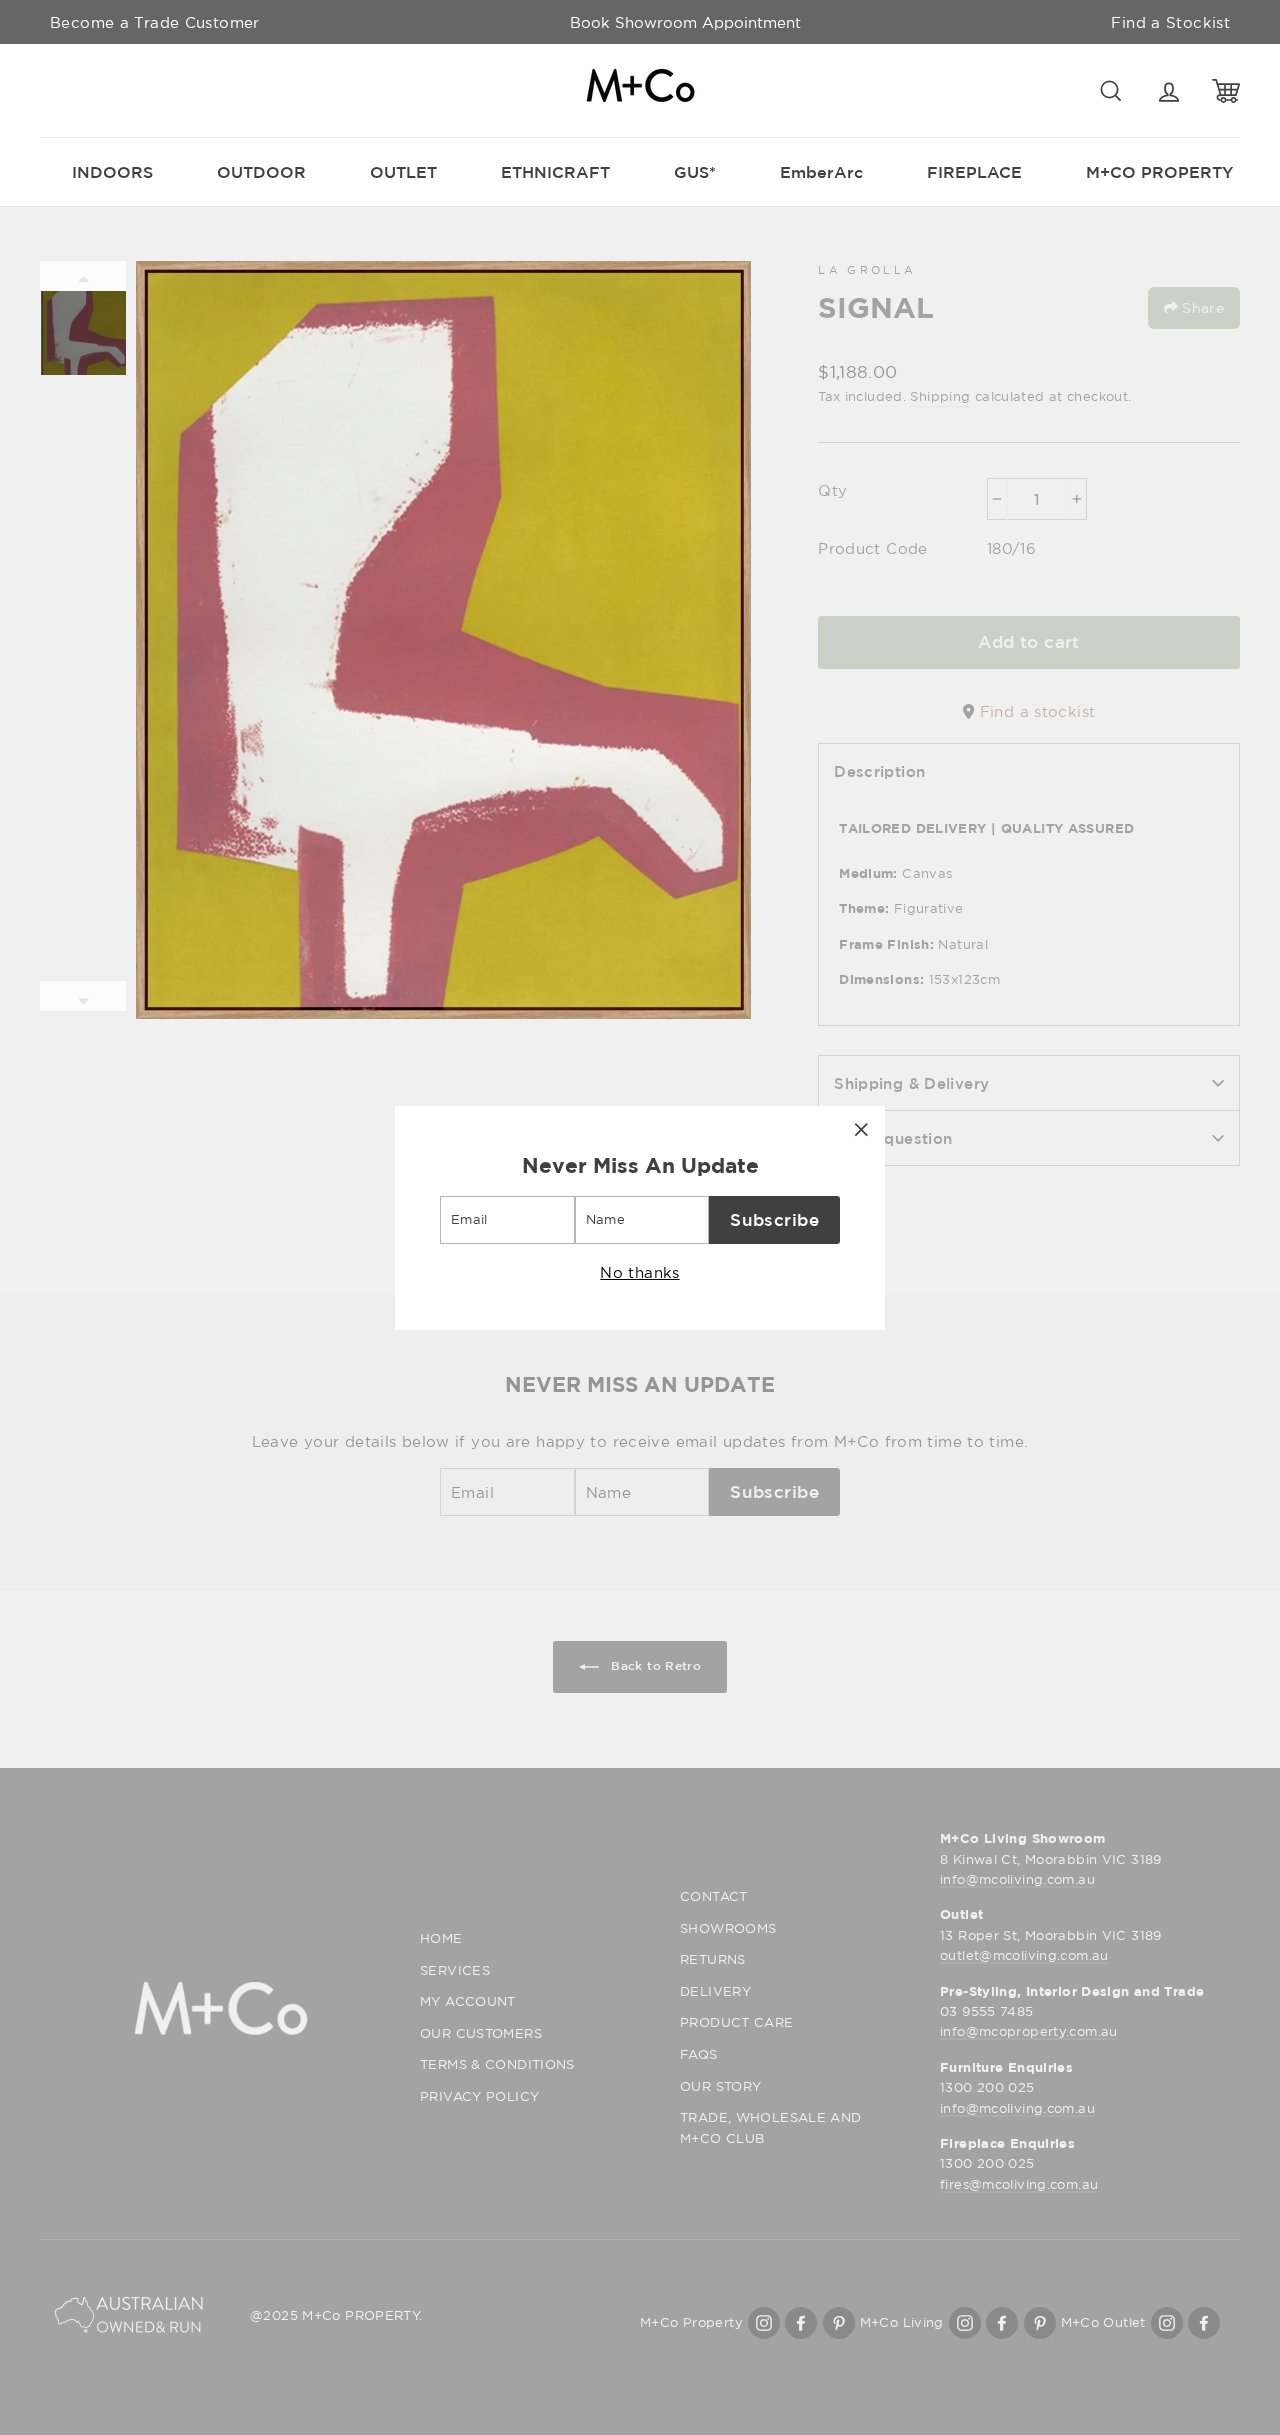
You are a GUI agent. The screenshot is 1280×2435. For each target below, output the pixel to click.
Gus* (695, 172)
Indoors (112, 172)
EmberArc (821, 172)
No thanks (639, 1271)
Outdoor (261, 172)
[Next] (83, 996)
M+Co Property (1159, 172)
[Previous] (83, 276)
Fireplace (974, 172)
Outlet (403, 172)
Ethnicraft (555, 172)
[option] (685, 22)
